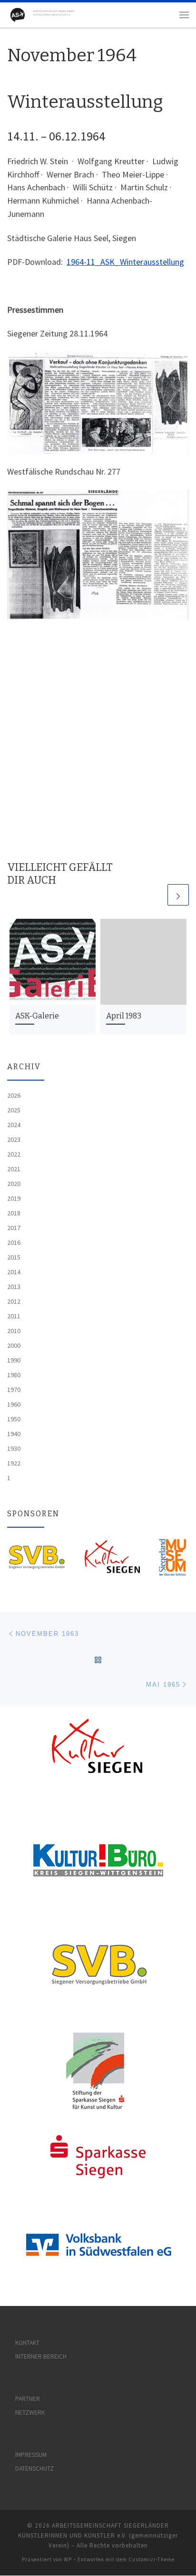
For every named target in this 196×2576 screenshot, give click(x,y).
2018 (14, 1213)
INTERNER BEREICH (41, 2357)
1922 (14, 1463)
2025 (14, 1110)
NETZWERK (30, 2413)
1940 (14, 1434)
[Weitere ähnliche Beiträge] (178, 895)
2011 (14, 1316)
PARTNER (28, 2399)
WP (68, 2559)
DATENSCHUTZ (34, 2469)
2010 (14, 1331)
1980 (14, 1375)
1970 (14, 1390)
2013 (14, 1287)
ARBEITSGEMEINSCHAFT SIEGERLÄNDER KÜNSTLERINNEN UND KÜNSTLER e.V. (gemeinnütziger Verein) (98, 2535)
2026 (14, 1095)
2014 (14, 1272)
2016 (14, 1242)
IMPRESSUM (31, 2455)
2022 (14, 1154)
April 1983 (124, 1016)
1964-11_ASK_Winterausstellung (125, 262)
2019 (14, 1198)
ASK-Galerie (37, 1016)
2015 (14, 1257)
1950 (14, 1419)
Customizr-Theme (152, 2559)
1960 (14, 1404)
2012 (14, 1301)
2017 (14, 1228)
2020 (14, 1184)
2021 (14, 1169)
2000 (14, 1345)
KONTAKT (27, 2343)
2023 (14, 1139)
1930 (14, 1448)
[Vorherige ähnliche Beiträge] (155, 895)
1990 (14, 1360)
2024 (14, 1125)
